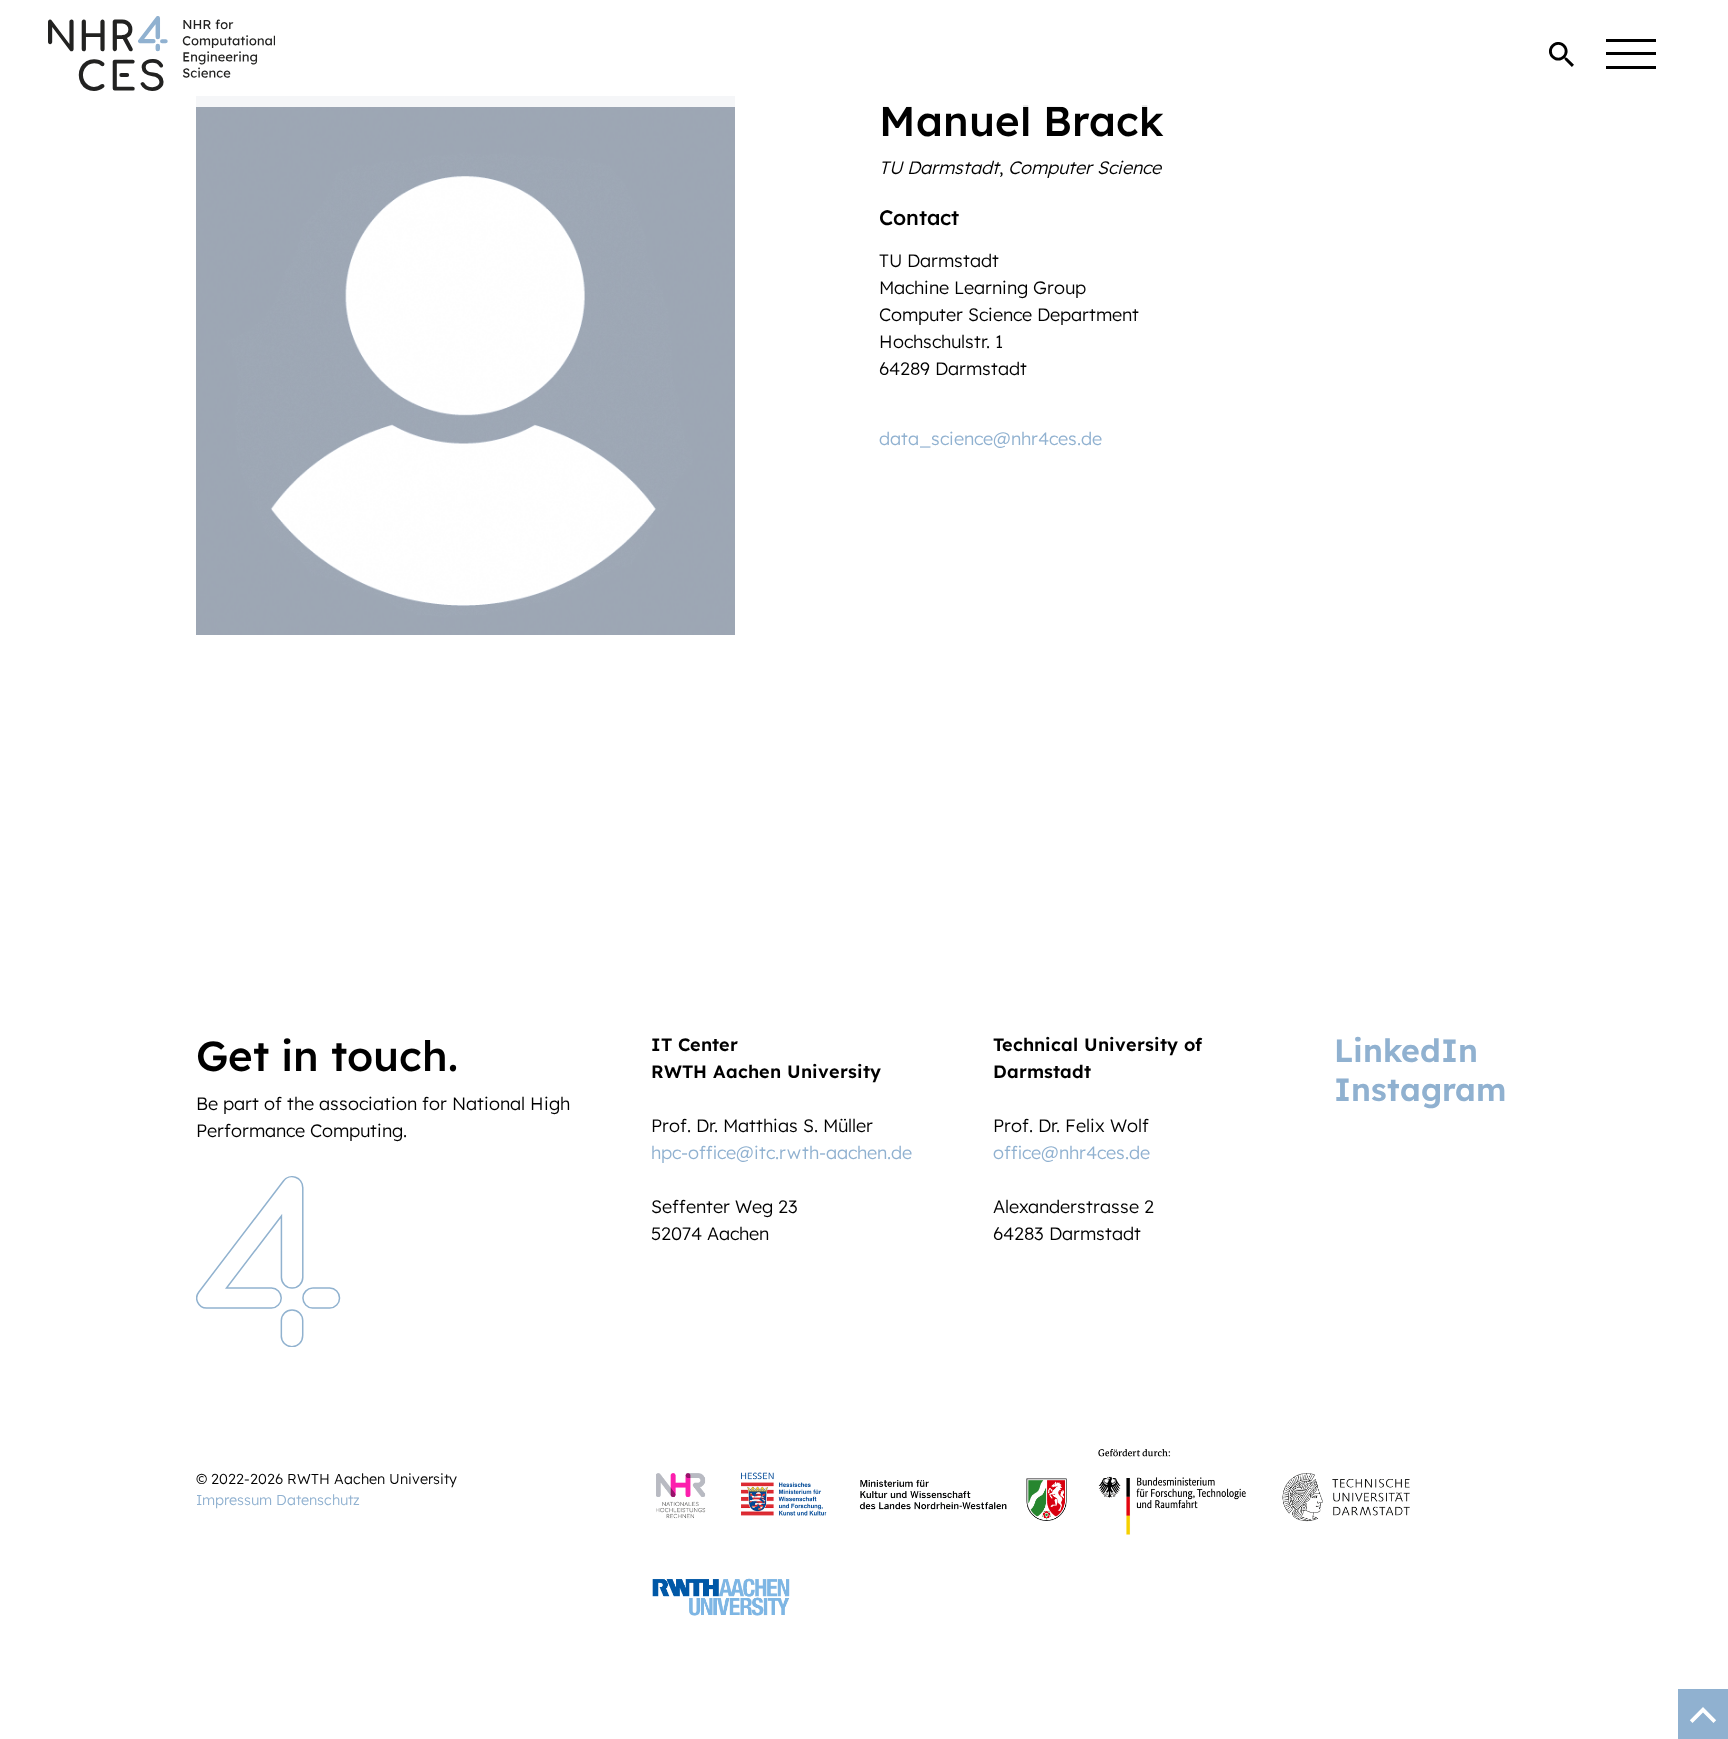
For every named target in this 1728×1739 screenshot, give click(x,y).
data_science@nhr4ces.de (990, 438)
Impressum (234, 1500)
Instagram (1420, 1089)
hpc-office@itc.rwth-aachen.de (781, 1152)
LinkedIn (1406, 1050)
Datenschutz (318, 1500)
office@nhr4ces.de (1071, 1152)
